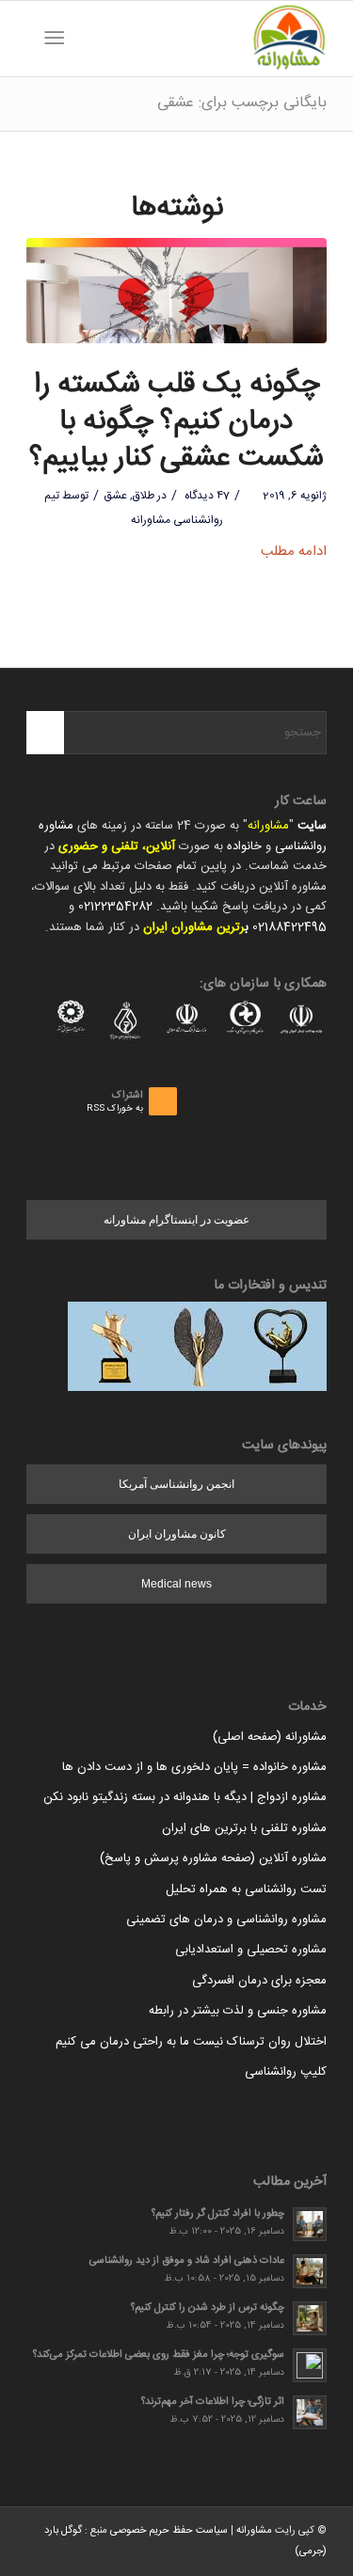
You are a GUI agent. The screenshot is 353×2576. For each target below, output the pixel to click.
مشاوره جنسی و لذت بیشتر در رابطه (238, 2011)
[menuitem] (84, 39)
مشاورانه (268, 826)
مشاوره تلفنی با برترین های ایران (244, 1828)
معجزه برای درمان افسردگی (259, 1981)
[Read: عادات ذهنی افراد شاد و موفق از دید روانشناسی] (310, 2271)
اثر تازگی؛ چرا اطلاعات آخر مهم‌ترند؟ (213, 2402)
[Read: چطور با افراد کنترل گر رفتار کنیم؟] (310, 2224)
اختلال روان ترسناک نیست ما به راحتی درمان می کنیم (191, 2042)
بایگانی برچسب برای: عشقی (242, 103)
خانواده (244, 846)
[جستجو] (84, 39)
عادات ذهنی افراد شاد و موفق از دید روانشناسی (187, 2260)
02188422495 (289, 927)
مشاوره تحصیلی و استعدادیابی (251, 1950)
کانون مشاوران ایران (177, 1534)
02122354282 (115, 907)
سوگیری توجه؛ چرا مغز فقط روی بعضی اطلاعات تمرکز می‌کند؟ (159, 2355)
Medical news (176, 1584)
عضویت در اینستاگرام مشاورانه (176, 1220)
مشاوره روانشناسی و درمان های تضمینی (226, 1920)
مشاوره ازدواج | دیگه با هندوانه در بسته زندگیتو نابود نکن (185, 1797)
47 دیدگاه (206, 496)
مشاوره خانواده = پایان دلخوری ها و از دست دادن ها (194, 1767)
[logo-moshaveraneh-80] (207, 39)
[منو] (58, 39)
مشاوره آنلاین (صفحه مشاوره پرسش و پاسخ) (213, 1858)
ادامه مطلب (294, 552)
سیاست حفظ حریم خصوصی (169, 2531)
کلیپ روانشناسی (286, 2072)
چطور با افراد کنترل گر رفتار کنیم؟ (218, 2213)
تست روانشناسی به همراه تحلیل (246, 1889)
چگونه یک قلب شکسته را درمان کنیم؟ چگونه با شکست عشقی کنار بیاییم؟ (176, 422)
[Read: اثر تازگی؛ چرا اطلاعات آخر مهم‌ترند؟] (310, 2412)
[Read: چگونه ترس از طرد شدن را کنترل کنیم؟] (310, 2318)
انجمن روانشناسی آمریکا (176, 1484)
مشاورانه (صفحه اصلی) (270, 1737)
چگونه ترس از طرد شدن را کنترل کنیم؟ (208, 2307)
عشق (115, 496)
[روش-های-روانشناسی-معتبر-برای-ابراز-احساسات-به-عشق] (176, 291)
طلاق (144, 496)
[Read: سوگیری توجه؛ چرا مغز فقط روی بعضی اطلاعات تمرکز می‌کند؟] (310, 2365)
